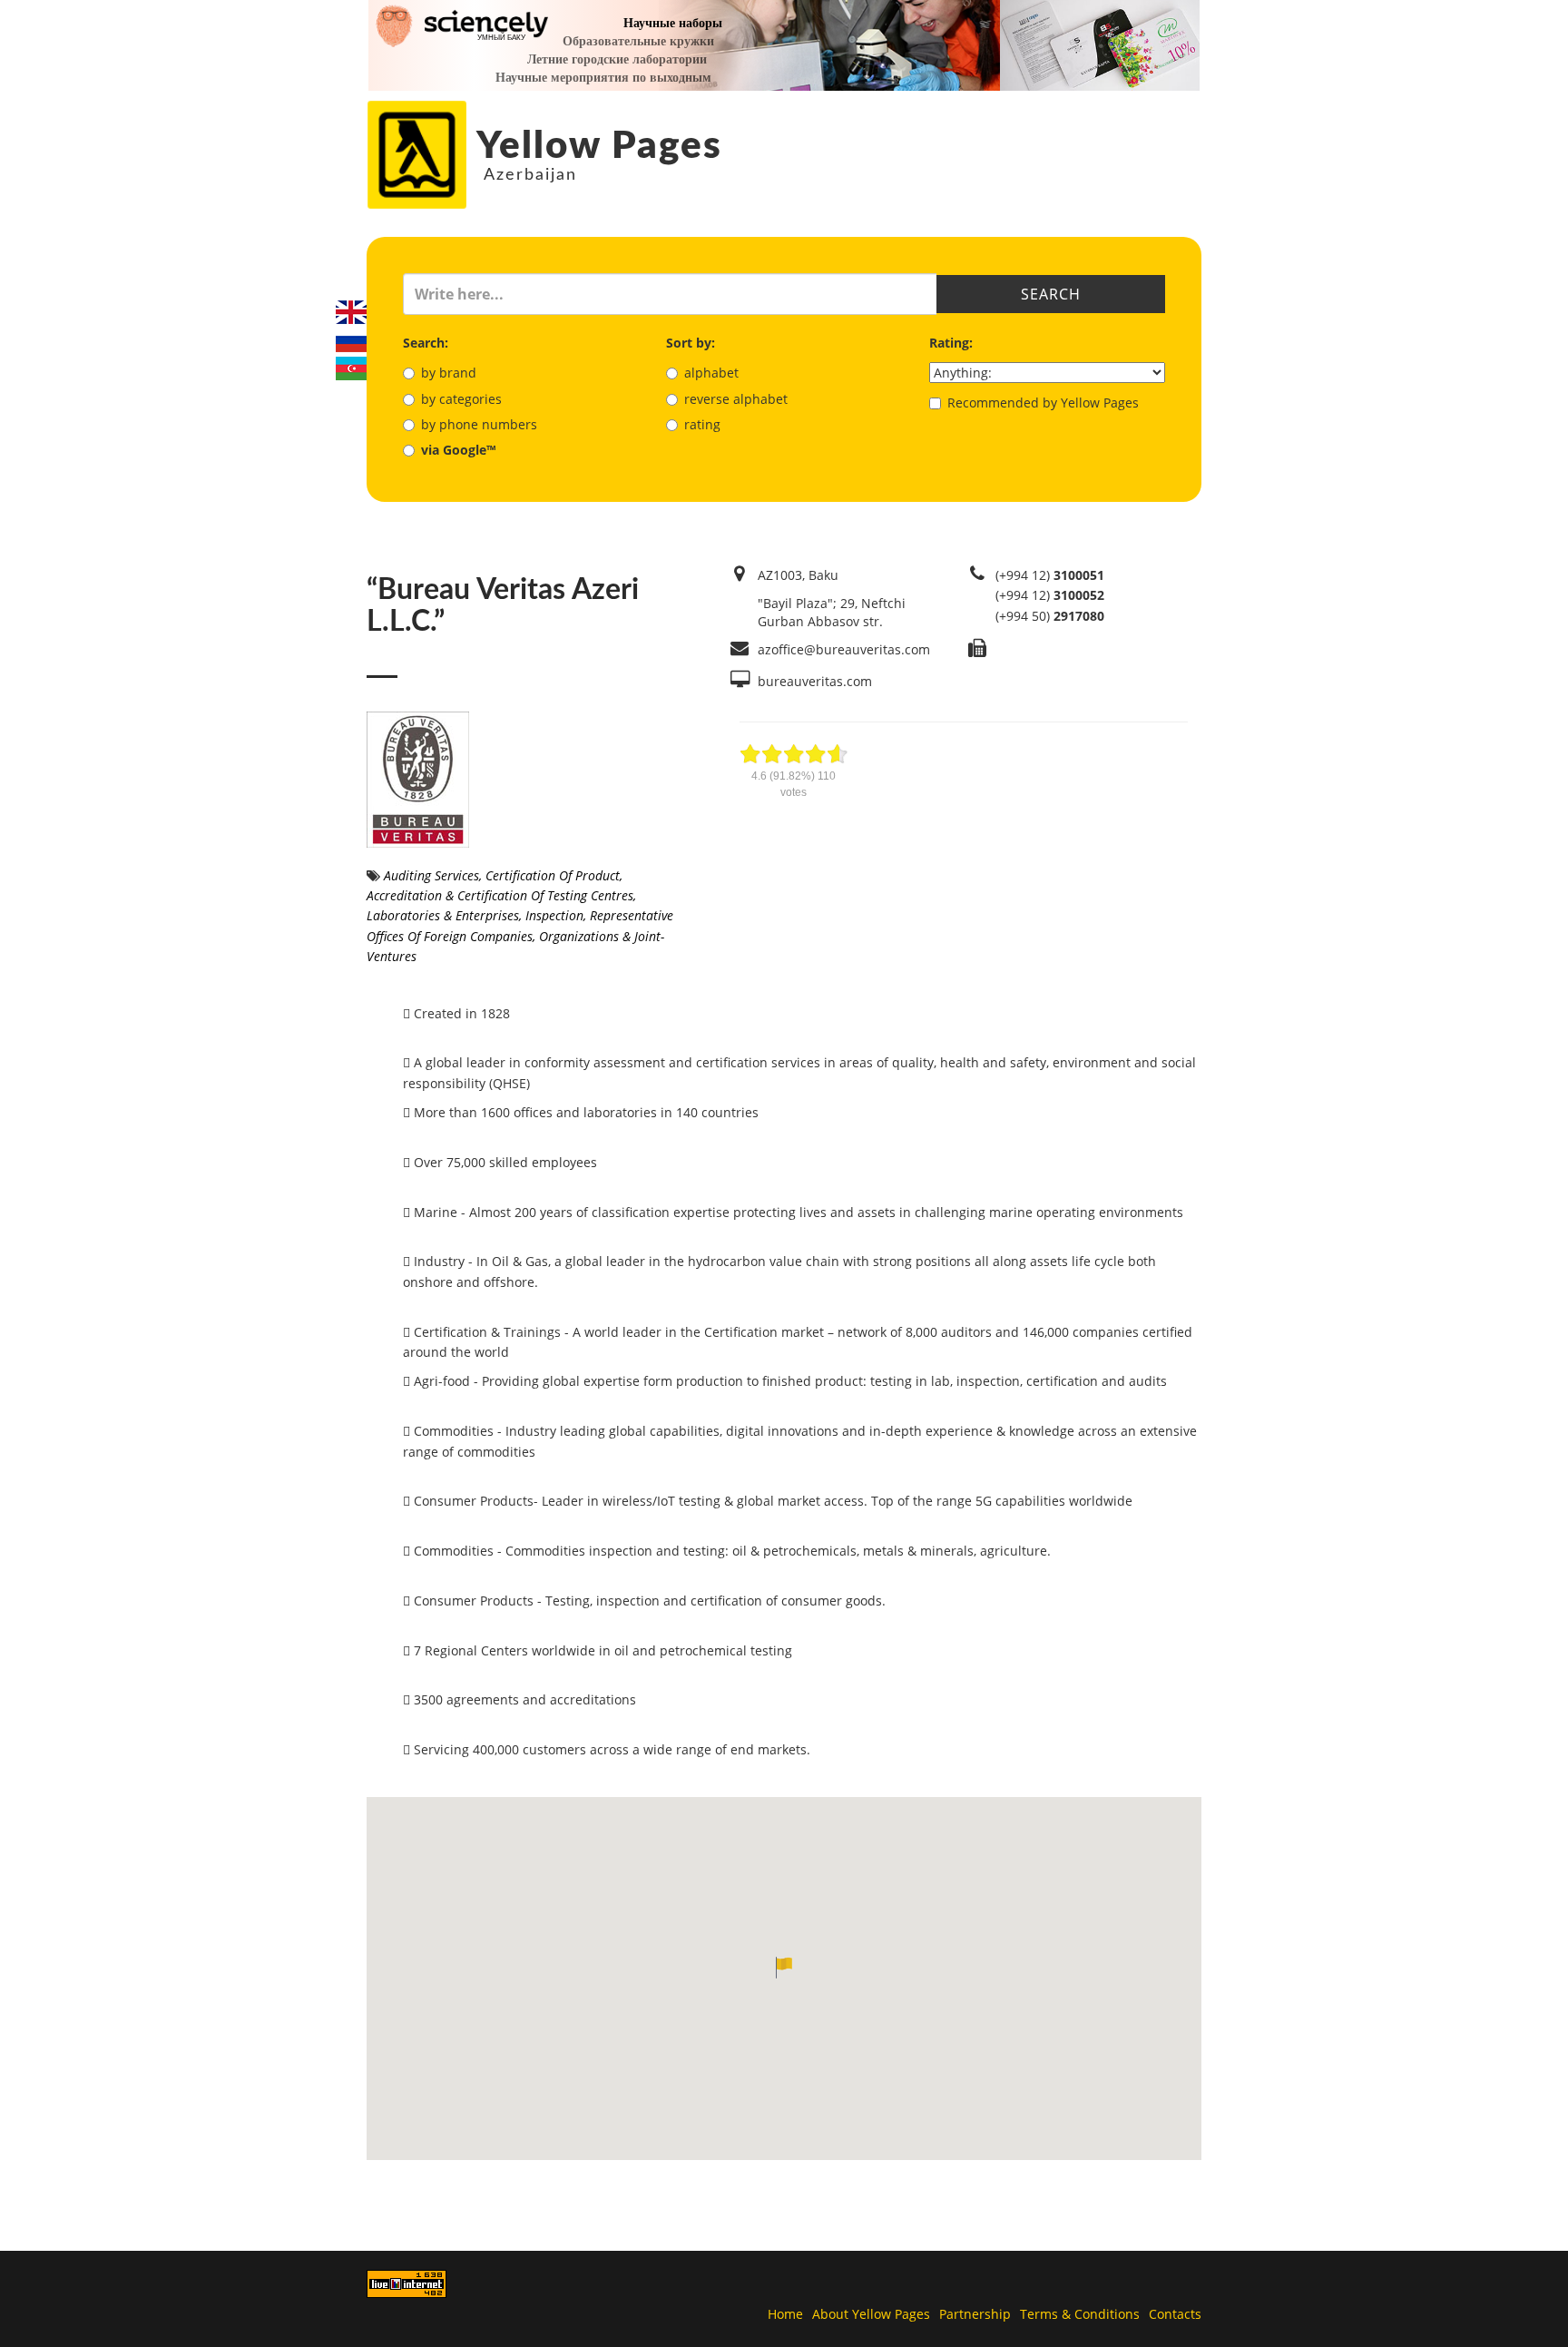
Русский (351, 340)
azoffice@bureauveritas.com (844, 649)
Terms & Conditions (1080, 2314)
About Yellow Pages (871, 2314)
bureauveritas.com (815, 681)
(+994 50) (1050, 616)
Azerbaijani (351, 368)
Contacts (1175, 2314)
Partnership (975, 2314)
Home (785, 2314)
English (351, 312)
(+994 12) (1050, 575)
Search (1051, 294)
